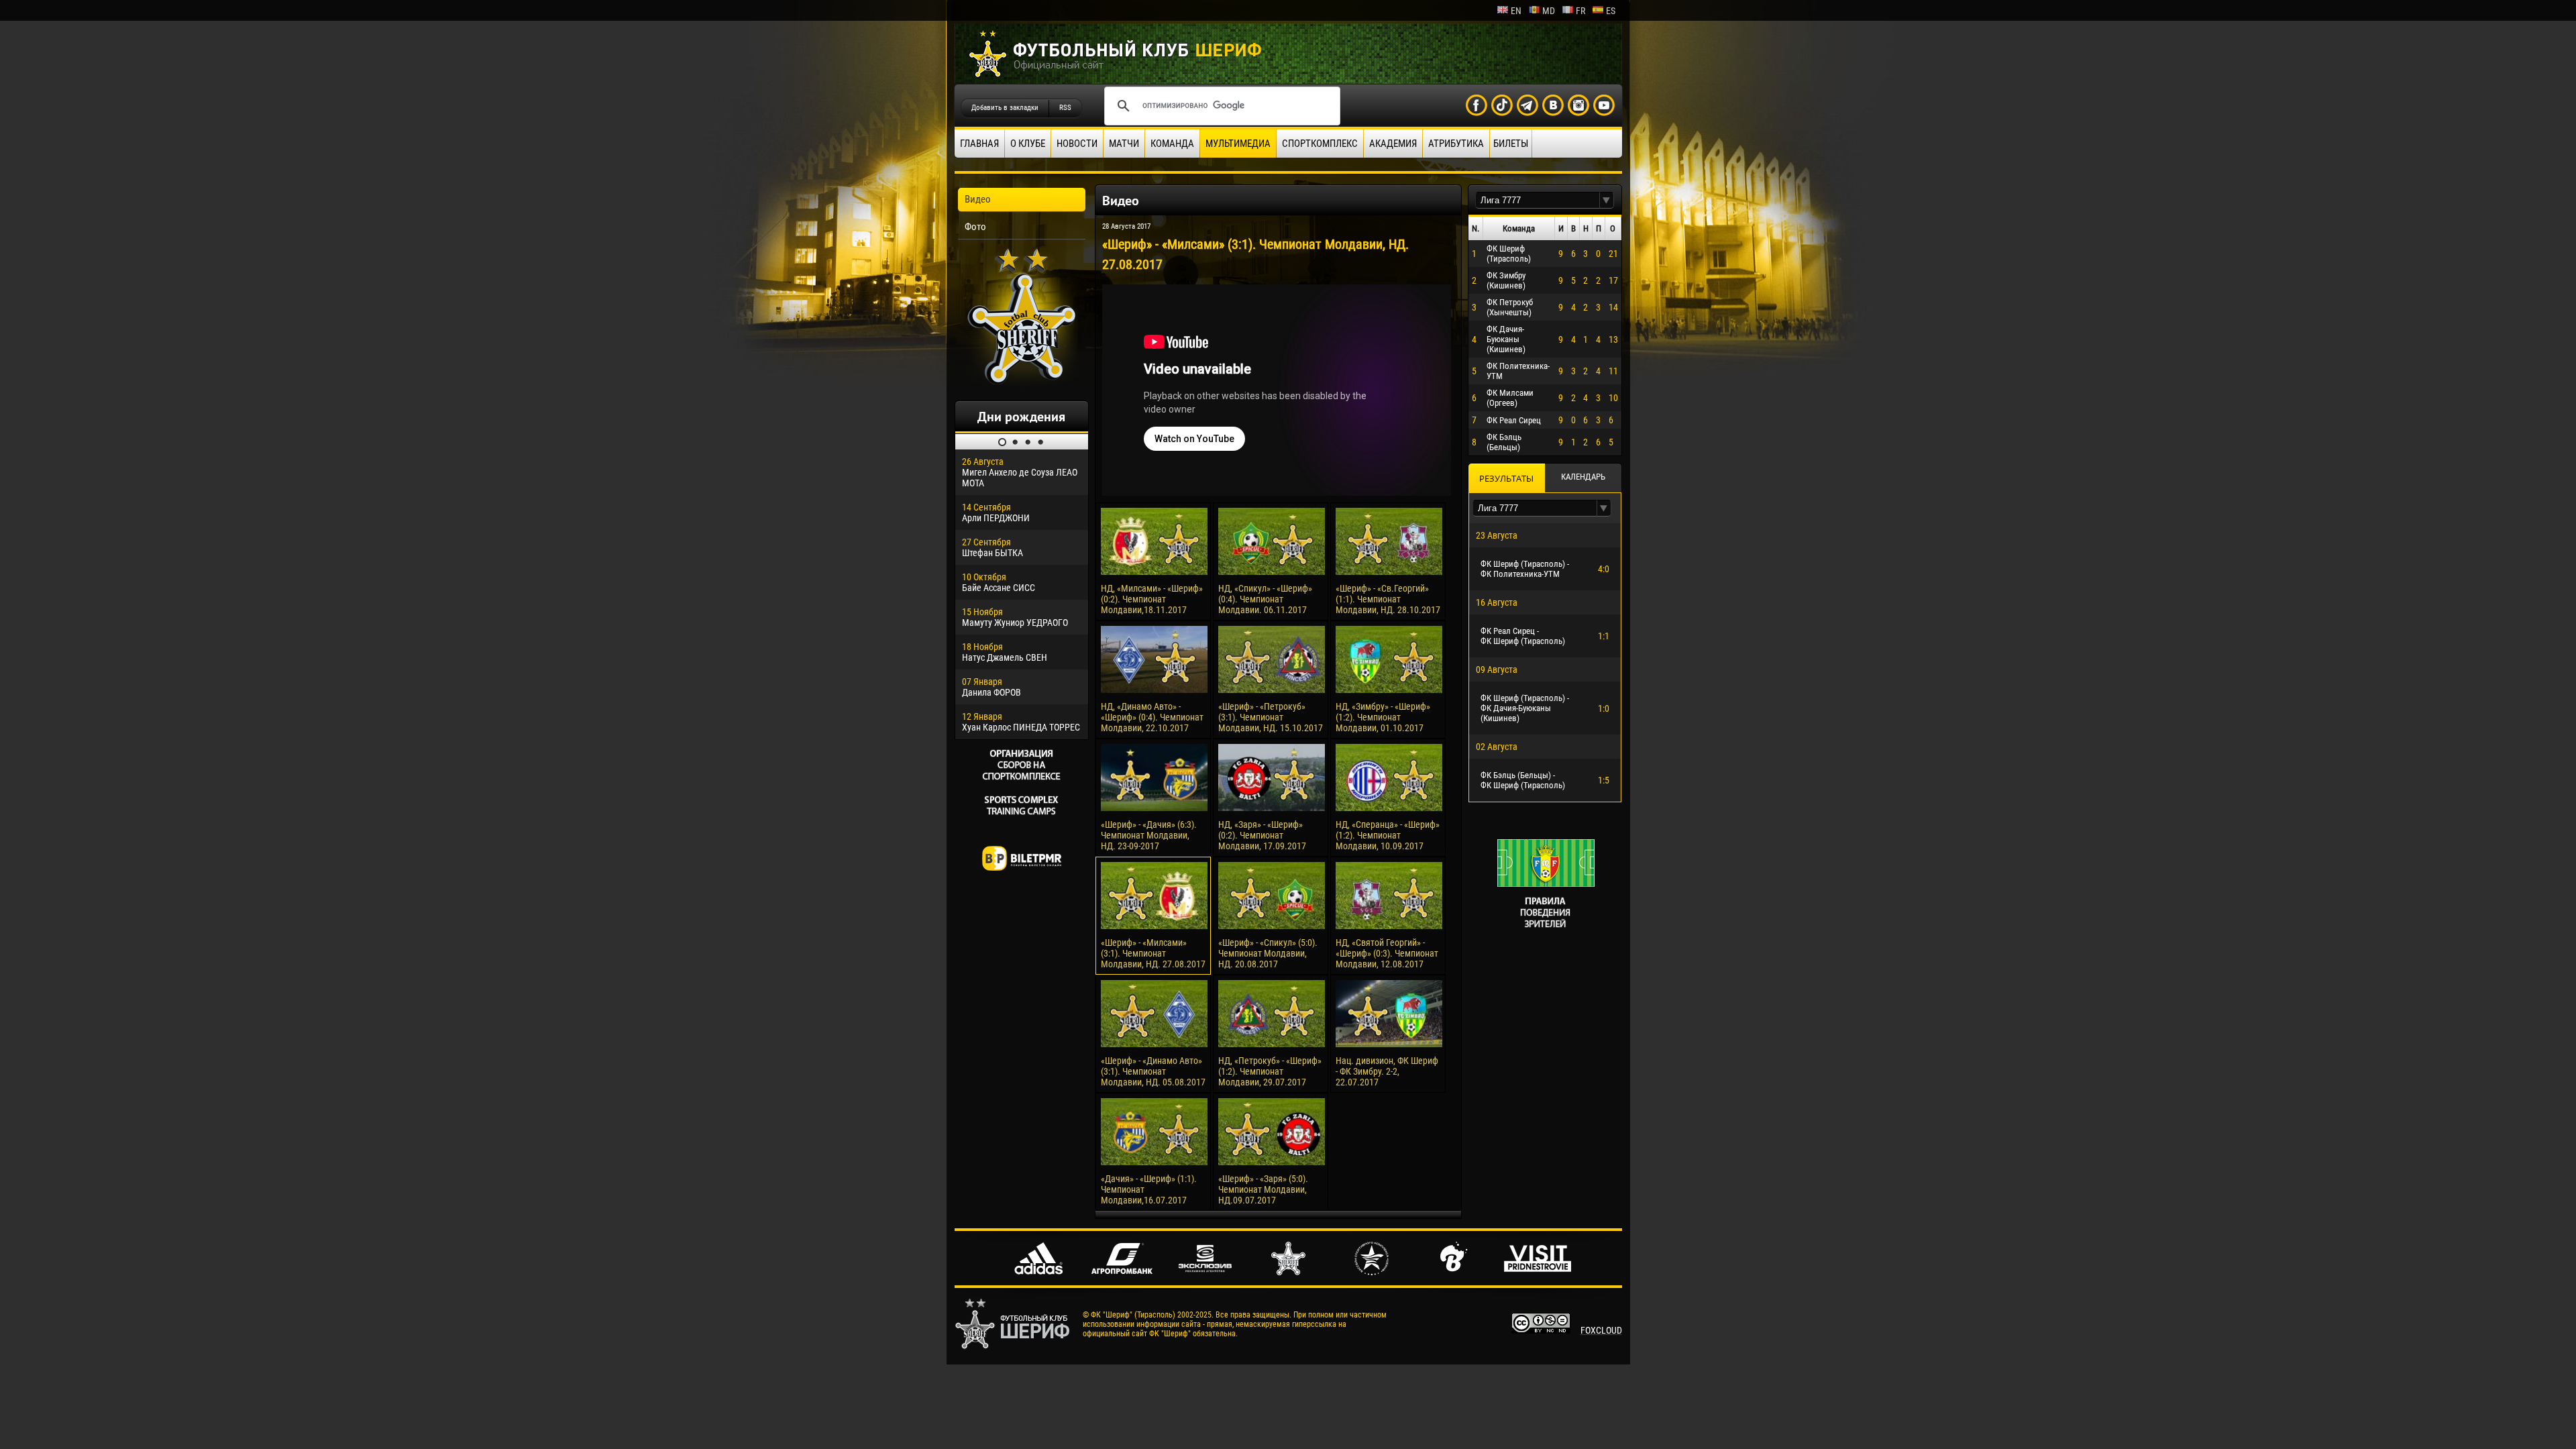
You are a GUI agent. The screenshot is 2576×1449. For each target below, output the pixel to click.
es (1611, 11)
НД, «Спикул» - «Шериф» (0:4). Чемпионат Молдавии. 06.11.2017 (1265, 599)
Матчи (1124, 144)
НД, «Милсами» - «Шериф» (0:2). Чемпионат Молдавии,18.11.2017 (1152, 599)
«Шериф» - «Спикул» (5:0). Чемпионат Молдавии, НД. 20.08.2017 (1268, 953)
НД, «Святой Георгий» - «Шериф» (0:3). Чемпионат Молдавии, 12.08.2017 (1387, 953)
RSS (1065, 108)
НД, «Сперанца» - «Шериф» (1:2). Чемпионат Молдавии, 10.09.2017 (1388, 835)
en (1516, 11)
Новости (1077, 144)
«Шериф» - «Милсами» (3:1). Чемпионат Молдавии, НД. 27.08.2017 (1153, 953)
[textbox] (1538, 200)
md (1549, 11)
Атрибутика (1456, 144)
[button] (1607, 200)
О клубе (1028, 144)
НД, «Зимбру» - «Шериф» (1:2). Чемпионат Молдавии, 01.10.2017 (1383, 717)
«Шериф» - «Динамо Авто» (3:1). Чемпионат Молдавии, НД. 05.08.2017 (1153, 1071)
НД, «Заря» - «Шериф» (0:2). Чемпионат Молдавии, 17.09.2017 (1262, 835)
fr (1580, 11)
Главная (979, 144)
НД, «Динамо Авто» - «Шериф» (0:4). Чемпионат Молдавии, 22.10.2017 (1152, 717)
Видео (978, 199)
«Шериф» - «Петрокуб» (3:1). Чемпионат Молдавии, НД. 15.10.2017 (1271, 717)
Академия (1393, 144)
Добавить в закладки (1005, 108)
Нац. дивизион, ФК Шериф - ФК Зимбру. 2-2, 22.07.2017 (1387, 1071)
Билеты (1511, 144)
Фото (975, 227)
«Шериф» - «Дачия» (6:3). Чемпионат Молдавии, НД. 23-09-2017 (1149, 835)
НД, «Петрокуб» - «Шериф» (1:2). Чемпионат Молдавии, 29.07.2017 (1270, 1071)
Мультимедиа (1238, 144)
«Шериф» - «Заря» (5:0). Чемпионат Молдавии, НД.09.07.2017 (1263, 1189)
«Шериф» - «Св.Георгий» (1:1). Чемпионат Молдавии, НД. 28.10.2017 (1388, 599)
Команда (1172, 144)
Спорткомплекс (1320, 144)
